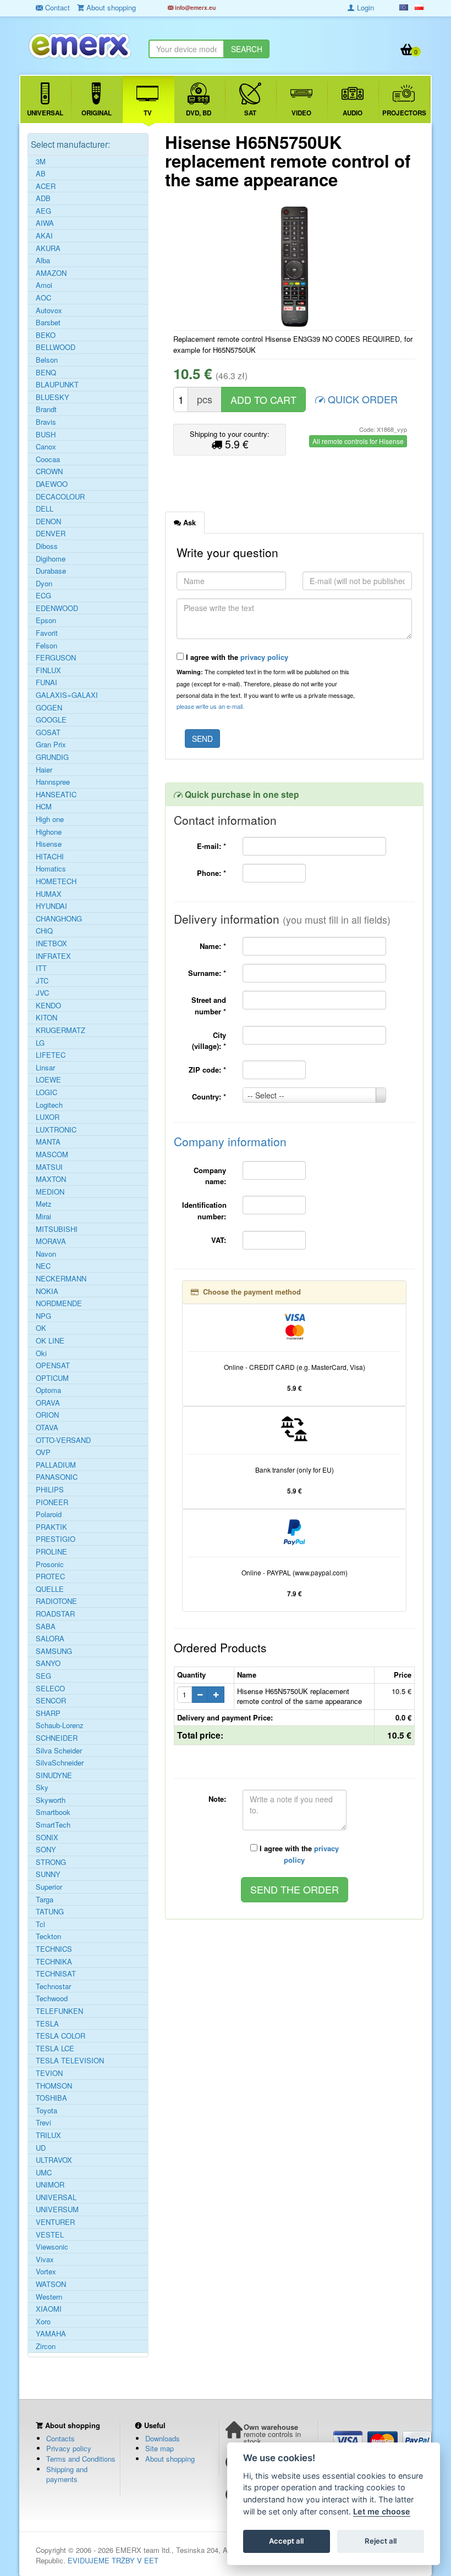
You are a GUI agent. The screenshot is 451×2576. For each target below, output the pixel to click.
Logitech (49, 1105)
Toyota (46, 2111)
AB (41, 174)
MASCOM (52, 1154)
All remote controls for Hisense (358, 441)
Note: (217, 1799)
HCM (44, 807)
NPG (43, 1316)
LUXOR (48, 1117)
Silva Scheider (59, 1751)
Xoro (43, 2322)
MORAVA (51, 1241)
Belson (47, 360)
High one (50, 819)
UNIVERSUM (57, 2209)
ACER (46, 186)
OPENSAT (53, 1365)
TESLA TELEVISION (70, 2061)
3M (41, 162)
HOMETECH (56, 881)
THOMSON (54, 2086)
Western (49, 2297)
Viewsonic (52, 2247)
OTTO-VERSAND (63, 1440)
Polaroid (49, 1514)
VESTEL (50, 2235)
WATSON (51, 2284)
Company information (230, 1141)
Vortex (46, 2272)
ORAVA (48, 1403)
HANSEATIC (56, 795)
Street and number (209, 1006)
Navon (46, 1254)
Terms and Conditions (81, 2459)
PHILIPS (50, 1490)
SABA (46, 1626)
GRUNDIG (52, 757)
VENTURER (55, 2222)
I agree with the (236, 657)
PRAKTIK (51, 1527)
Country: (209, 1097)
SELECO (50, 1689)
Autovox (49, 310)
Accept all (286, 2541)
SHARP (48, 1713)
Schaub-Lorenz (60, 1725)
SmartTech (53, 1825)
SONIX (47, 1837)
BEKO (46, 335)
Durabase (51, 571)
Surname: (207, 973)
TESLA (47, 2024)
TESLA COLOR (61, 2036)
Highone (49, 832)
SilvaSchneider (60, 1763)
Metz (44, 1204)
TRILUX (48, 2135)
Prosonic (50, 1564)
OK (41, 1328)
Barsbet (48, 323)
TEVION (49, 2073)
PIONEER (52, 1502)
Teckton (48, 1936)
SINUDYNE (54, 1775)
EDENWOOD (57, 608)
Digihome (51, 559)
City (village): (209, 1041)
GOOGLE (51, 720)
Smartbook (53, 1812)
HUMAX (49, 894)
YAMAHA (51, 2334)
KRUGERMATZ (61, 1030)
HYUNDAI (51, 906)
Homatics (51, 869)
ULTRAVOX (54, 2160)
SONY (46, 1850)
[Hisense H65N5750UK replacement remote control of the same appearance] (294, 267)
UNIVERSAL (56, 2197)
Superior (49, 1887)
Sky (42, 1787)
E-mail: (211, 846)
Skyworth (51, 1800)
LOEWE (48, 1080)
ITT (41, 968)
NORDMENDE (59, 1303)
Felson (46, 646)
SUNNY (48, 1874)
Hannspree (53, 782)
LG (40, 1043)
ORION (47, 1415)
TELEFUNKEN (59, 2011)
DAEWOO (52, 484)
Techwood (52, 1998)
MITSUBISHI (57, 1229)
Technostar (53, 1986)
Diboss (47, 546)
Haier (44, 770)
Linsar (45, 1068)
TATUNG (50, 1912)
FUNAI (46, 682)
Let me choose (382, 2511)
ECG (43, 596)
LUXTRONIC (56, 1130)
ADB (43, 198)
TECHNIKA (54, 1962)
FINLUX (48, 670)
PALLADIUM (56, 1465)
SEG (43, 1676)
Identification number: (204, 1211)
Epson (46, 620)
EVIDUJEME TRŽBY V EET (113, 2560)
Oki (41, 1353)
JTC (42, 981)
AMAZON (51, 273)
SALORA (50, 1639)
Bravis (46, 422)
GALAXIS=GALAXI (67, 695)
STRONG (51, 1862)
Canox (46, 447)
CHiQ (44, 931)
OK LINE (50, 1341)
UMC (44, 2173)
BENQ (46, 373)
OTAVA (47, 1428)
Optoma (48, 1390)
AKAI (44, 236)
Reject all (381, 2541)
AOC (43, 298)
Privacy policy (69, 2448)
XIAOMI (49, 2309)
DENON (48, 521)
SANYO (48, 1663)
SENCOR (51, 1701)
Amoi (44, 285)
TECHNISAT (56, 1974)
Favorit (47, 633)
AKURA (48, 248)
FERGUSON (56, 658)
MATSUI (49, 1167)
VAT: (219, 1240)
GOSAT (48, 732)
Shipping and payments (67, 2474)
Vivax (45, 2259)
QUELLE (50, 1589)
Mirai (43, 1217)
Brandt (46, 409)
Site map (159, 2448)
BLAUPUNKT (57, 385)
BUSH (46, 435)
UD (41, 2148)
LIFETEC (51, 1055)
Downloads (163, 2438)
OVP (43, 1452)
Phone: (211, 873)
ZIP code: (207, 1070)
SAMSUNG (54, 1651)
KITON (46, 1018)
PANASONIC (57, 1477)
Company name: (210, 1176)
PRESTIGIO (56, 1539)
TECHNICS (54, 1949)
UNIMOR (50, 2185)
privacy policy (264, 657)
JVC (42, 993)
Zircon (46, 2346)
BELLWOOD (56, 347)
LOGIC (46, 1092)
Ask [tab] (188, 522)
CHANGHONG (59, 919)
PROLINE (51, 1552)
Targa (45, 1900)
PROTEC (50, 1576)
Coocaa (48, 459)
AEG (43, 211)
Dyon (44, 584)
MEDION (50, 1192)
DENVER (51, 534)
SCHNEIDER (57, 1738)
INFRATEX (53, 956)
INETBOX (51, 943)
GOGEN (49, 708)
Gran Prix (51, 745)
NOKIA (47, 1291)
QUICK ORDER (361, 399)
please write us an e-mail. (210, 706)
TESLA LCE (55, 2048)
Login (364, 7)
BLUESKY (53, 397)
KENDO (48, 1006)
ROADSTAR (55, 1614)
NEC (43, 1266)
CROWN (49, 471)
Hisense (49, 844)
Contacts (61, 2438)
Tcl (40, 1924)
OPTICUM (52, 1378)
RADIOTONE (56, 1601)
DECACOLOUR (60, 497)
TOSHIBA (51, 2098)
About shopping (170, 2459)
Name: (213, 946)
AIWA (45, 223)
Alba (43, 260)
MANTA (48, 1142)
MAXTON (51, 1179)
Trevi (43, 2123)
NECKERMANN (61, 1279)
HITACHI (50, 857)
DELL (45, 509)
